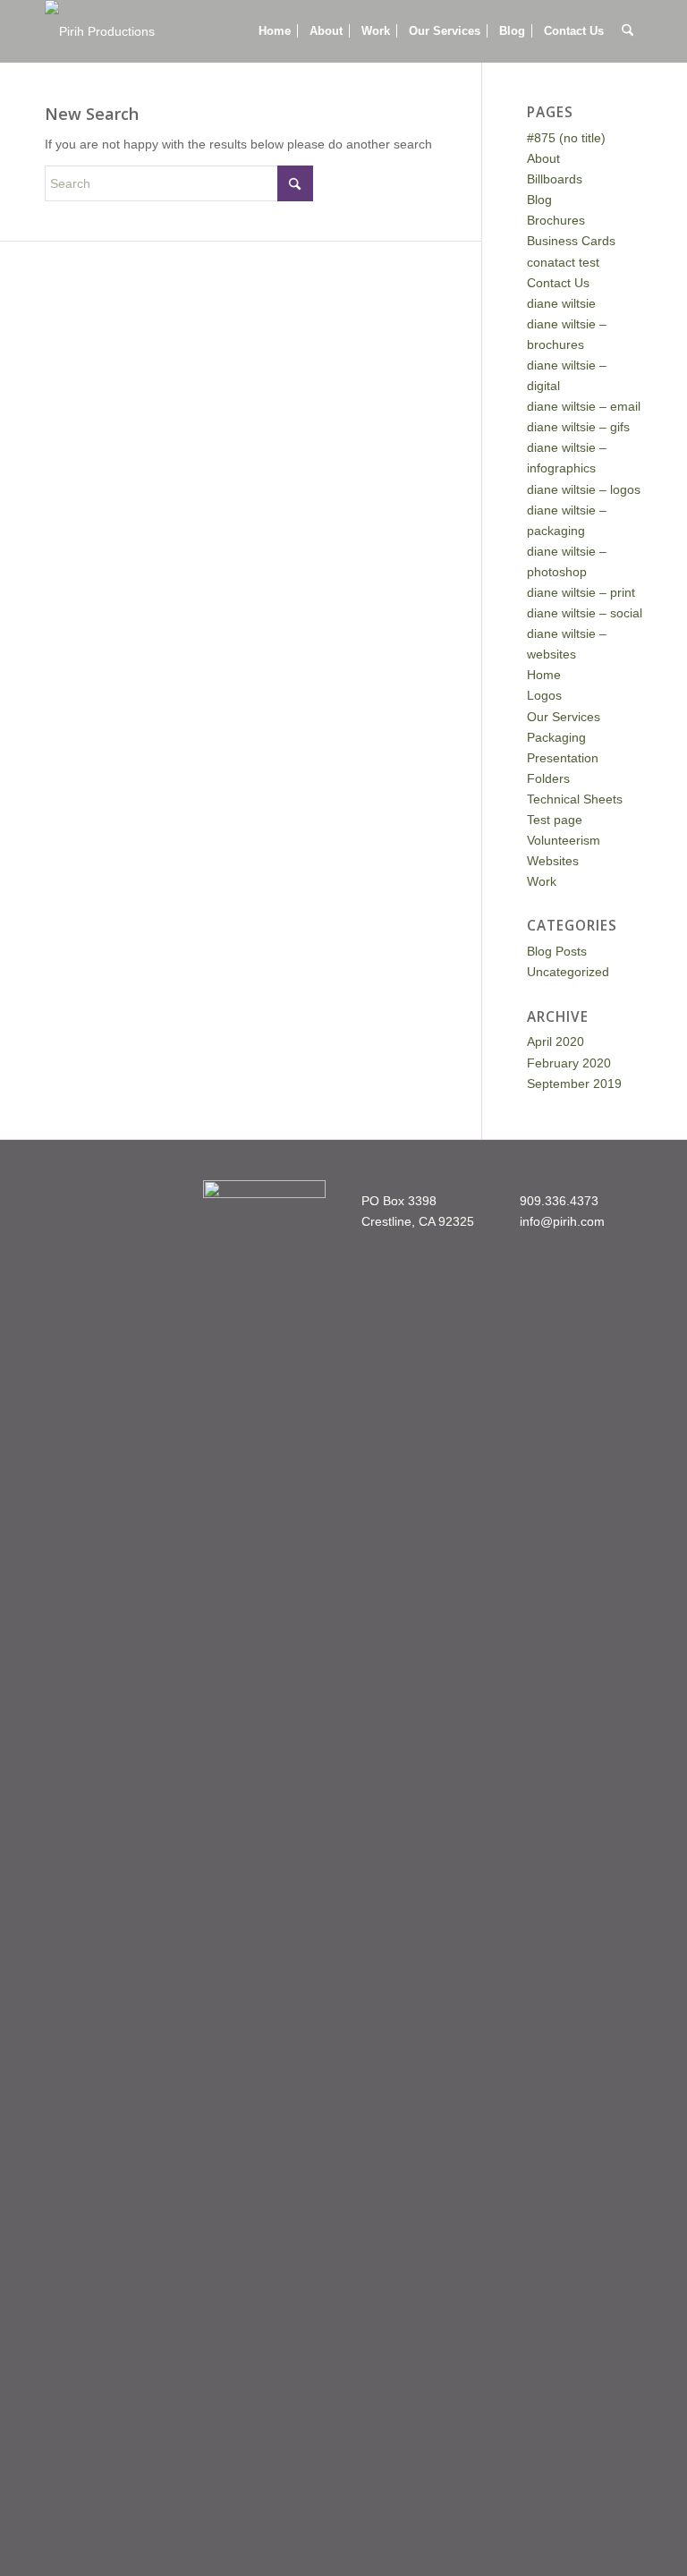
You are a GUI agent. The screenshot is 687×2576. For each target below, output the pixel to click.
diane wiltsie (561, 303)
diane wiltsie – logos (584, 489)
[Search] (628, 31)
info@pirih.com (562, 1221)
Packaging (556, 737)
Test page (555, 820)
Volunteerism (564, 840)
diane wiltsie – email (584, 406)
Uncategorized (568, 972)
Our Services (564, 717)
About (543, 158)
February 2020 (569, 1063)
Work (542, 881)
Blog (539, 200)
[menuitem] (275, 31)
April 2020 (556, 1041)
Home (544, 675)
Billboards (555, 179)
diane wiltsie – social (585, 613)
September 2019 (574, 1084)
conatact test (563, 262)
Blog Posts (557, 951)
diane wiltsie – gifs (578, 427)
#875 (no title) (566, 138)
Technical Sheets (575, 799)
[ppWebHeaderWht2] (100, 31)
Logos (544, 695)
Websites (553, 861)
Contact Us (558, 283)
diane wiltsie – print (581, 592)
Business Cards (571, 241)
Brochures (556, 220)
